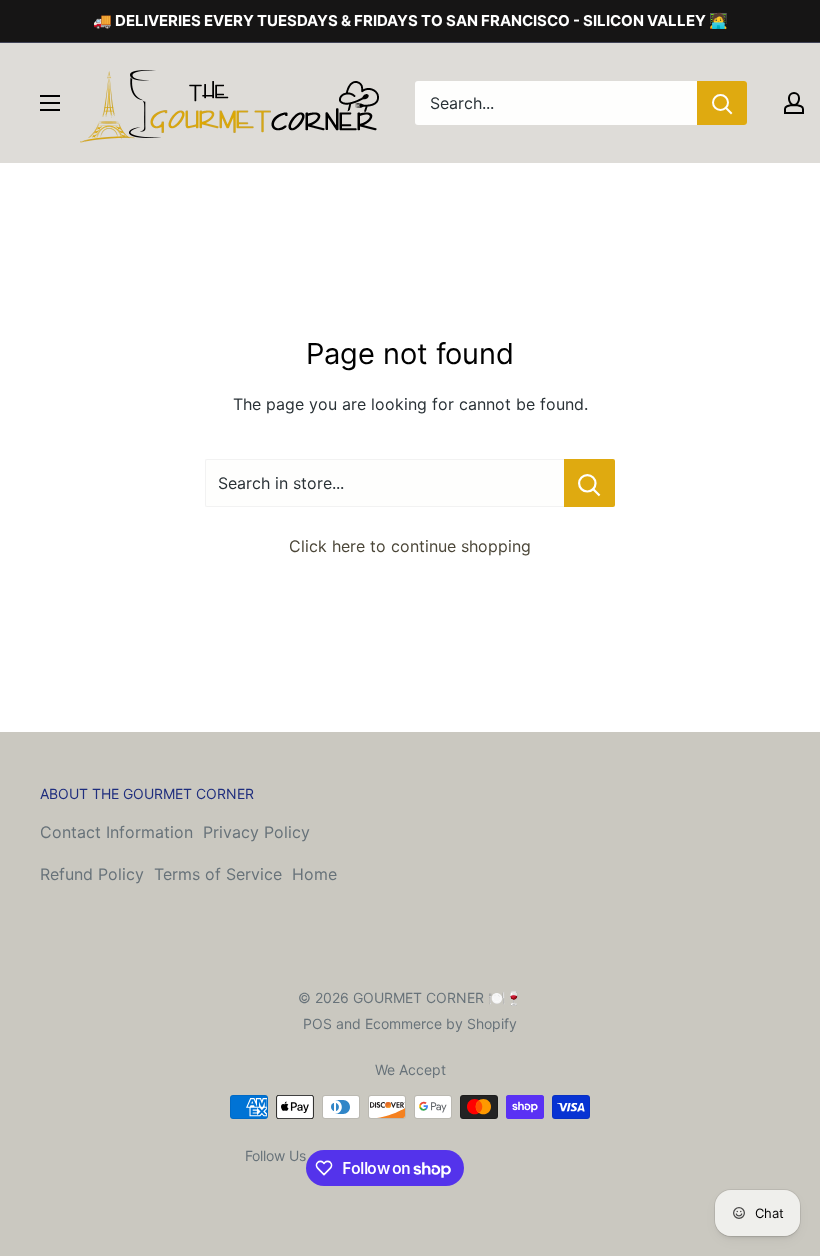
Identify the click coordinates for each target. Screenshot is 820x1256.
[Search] (722, 103)
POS (317, 1023)
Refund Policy (92, 874)
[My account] (794, 103)
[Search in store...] (589, 483)
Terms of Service (218, 874)
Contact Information (116, 832)
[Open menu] (50, 103)
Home (314, 874)
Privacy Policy (256, 832)
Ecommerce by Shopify (441, 1023)
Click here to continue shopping (410, 546)
